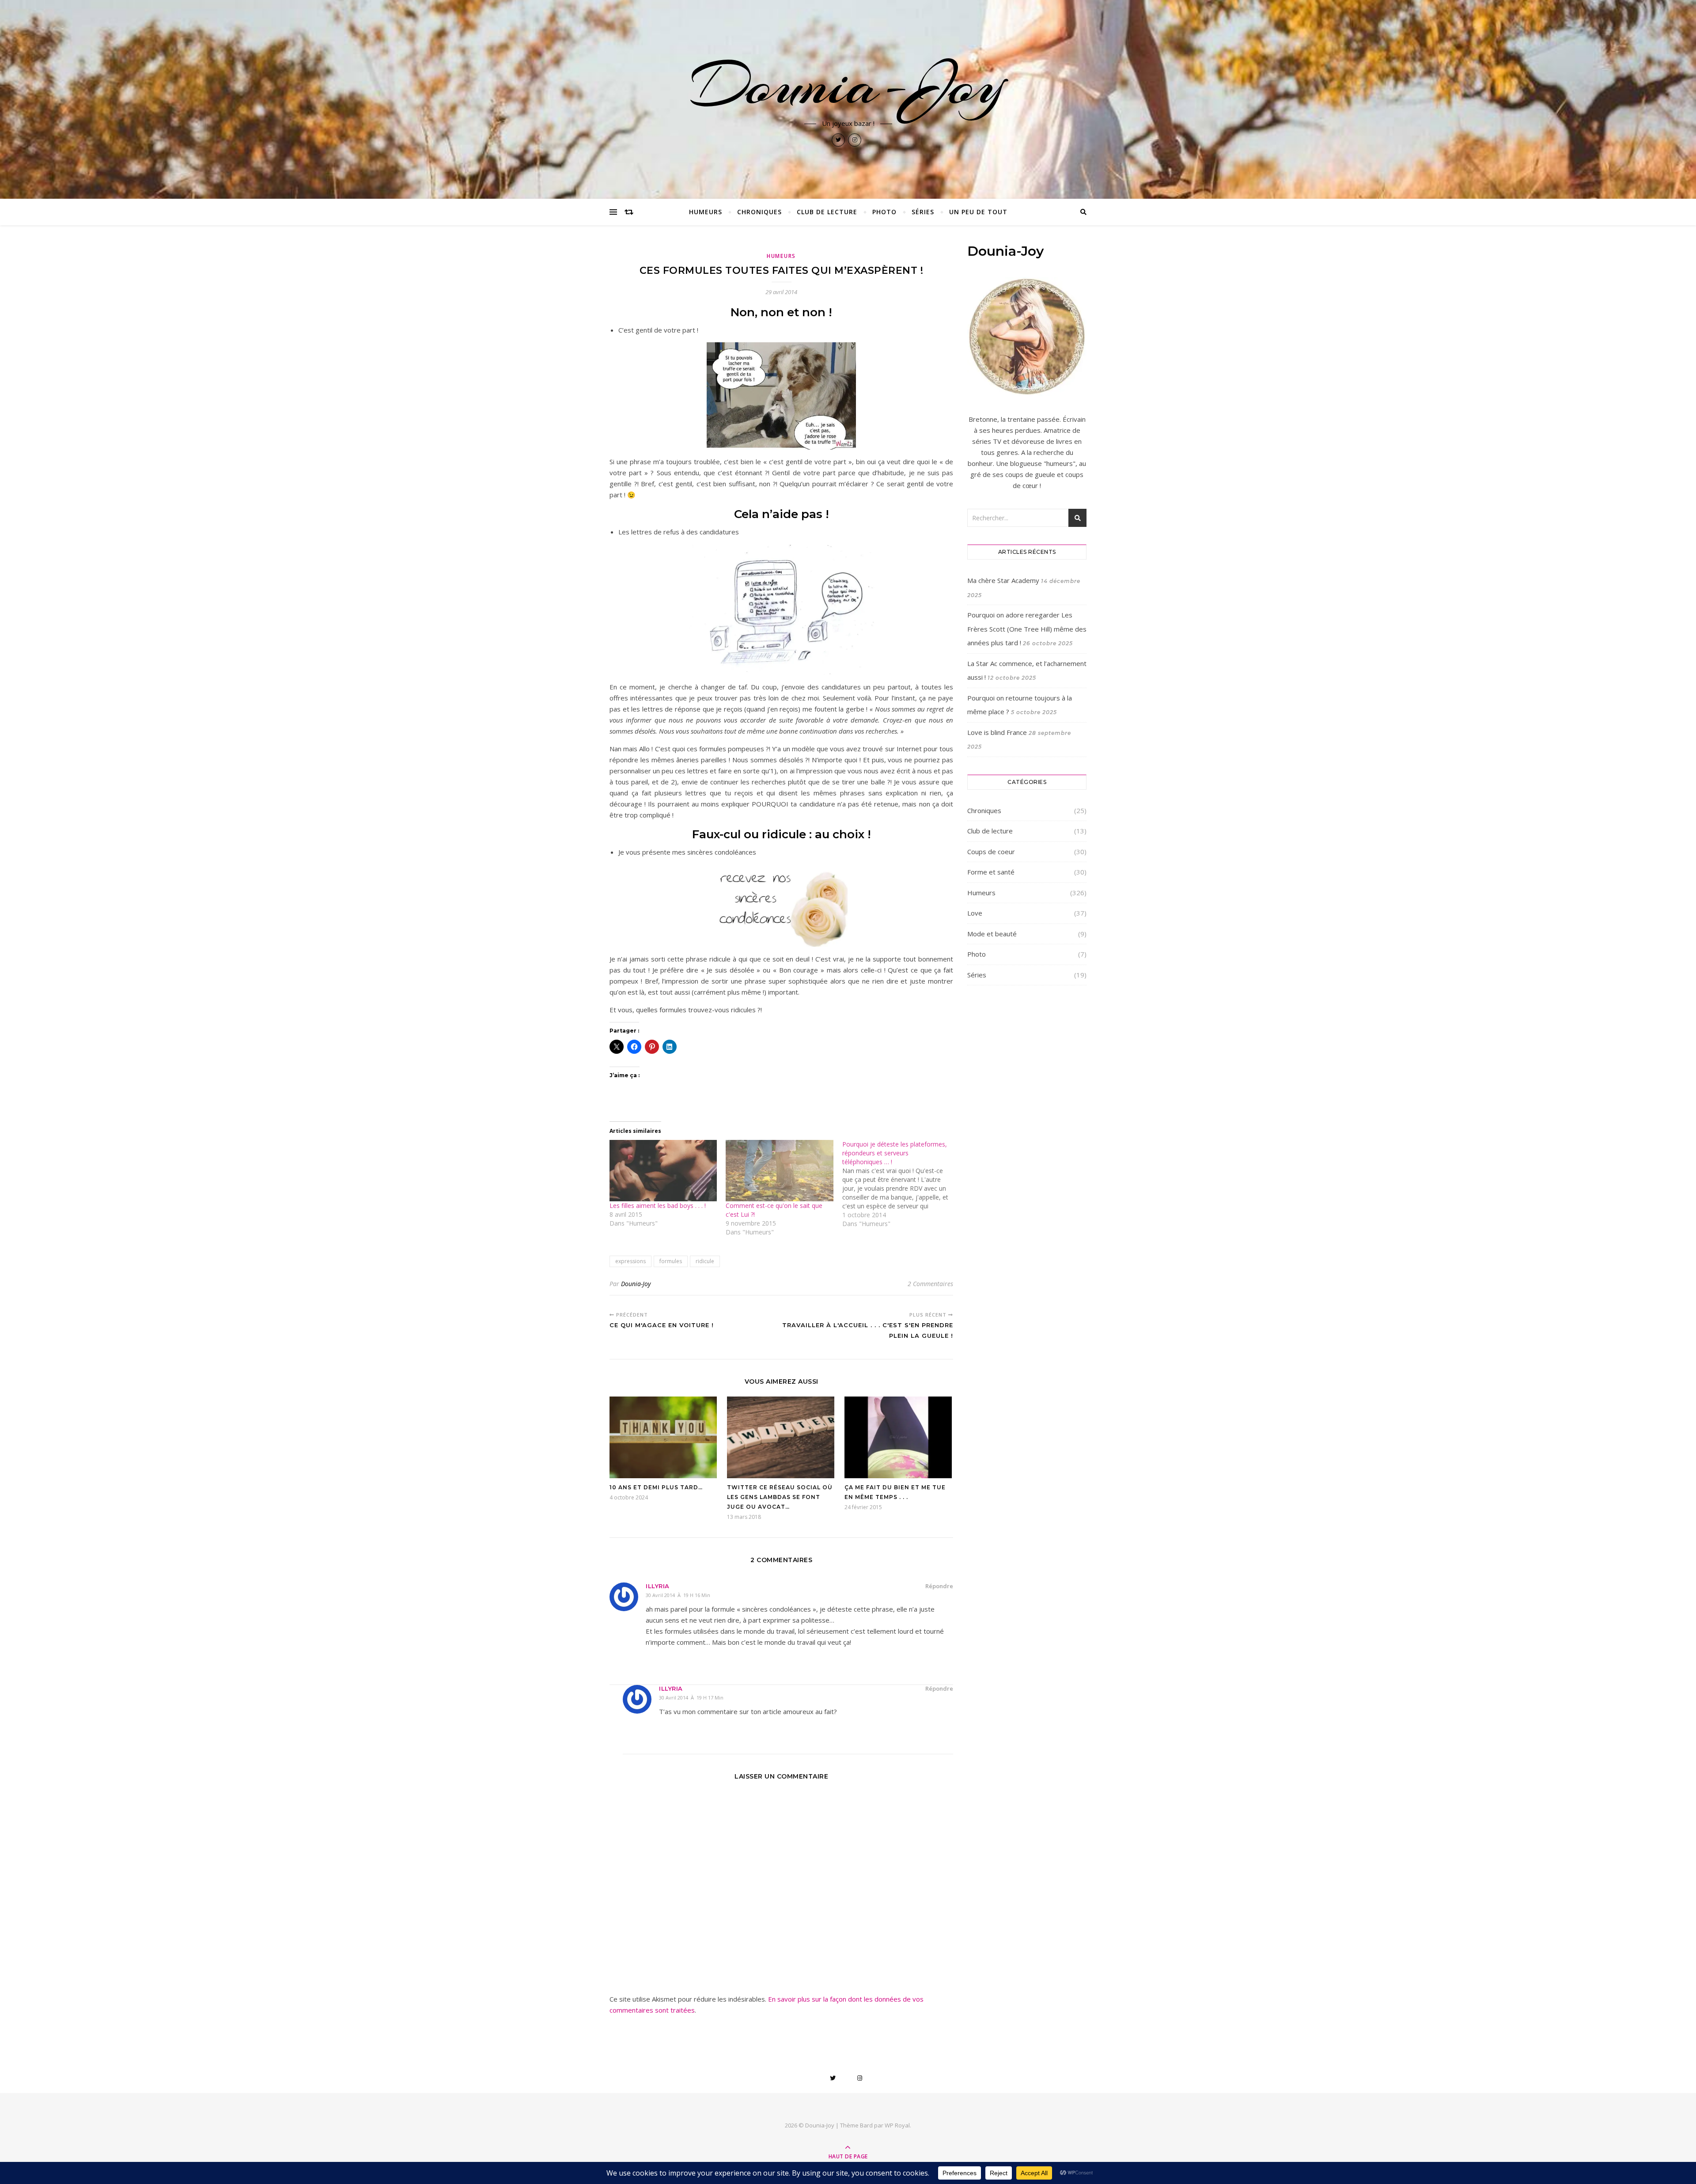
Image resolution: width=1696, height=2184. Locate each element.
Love (975, 913)
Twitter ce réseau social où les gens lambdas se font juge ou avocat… (780, 1497)
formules (671, 1261)
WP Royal (897, 2125)
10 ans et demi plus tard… (656, 1487)
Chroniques (759, 212)
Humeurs (706, 212)
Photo (884, 212)
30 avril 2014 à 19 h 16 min (678, 1595)
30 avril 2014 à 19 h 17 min (691, 1698)
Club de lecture (827, 212)
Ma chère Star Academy (1003, 580)
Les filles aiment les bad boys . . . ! (658, 1206)
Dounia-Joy (848, 85)
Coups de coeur (991, 852)
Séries (923, 212)
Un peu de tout (978, 212)
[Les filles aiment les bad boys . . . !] (663, 1171)
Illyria (658, 1586)
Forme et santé (991, 872)
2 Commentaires (930, 1284)
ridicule (705, 1261)
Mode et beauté (992, 934)
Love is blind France (997, 732)
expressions (630, 1261)
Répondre (939, 1586)
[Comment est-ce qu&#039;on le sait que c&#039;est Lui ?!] (779, 1171)
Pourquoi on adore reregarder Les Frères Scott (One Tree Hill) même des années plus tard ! (1027, 629)
